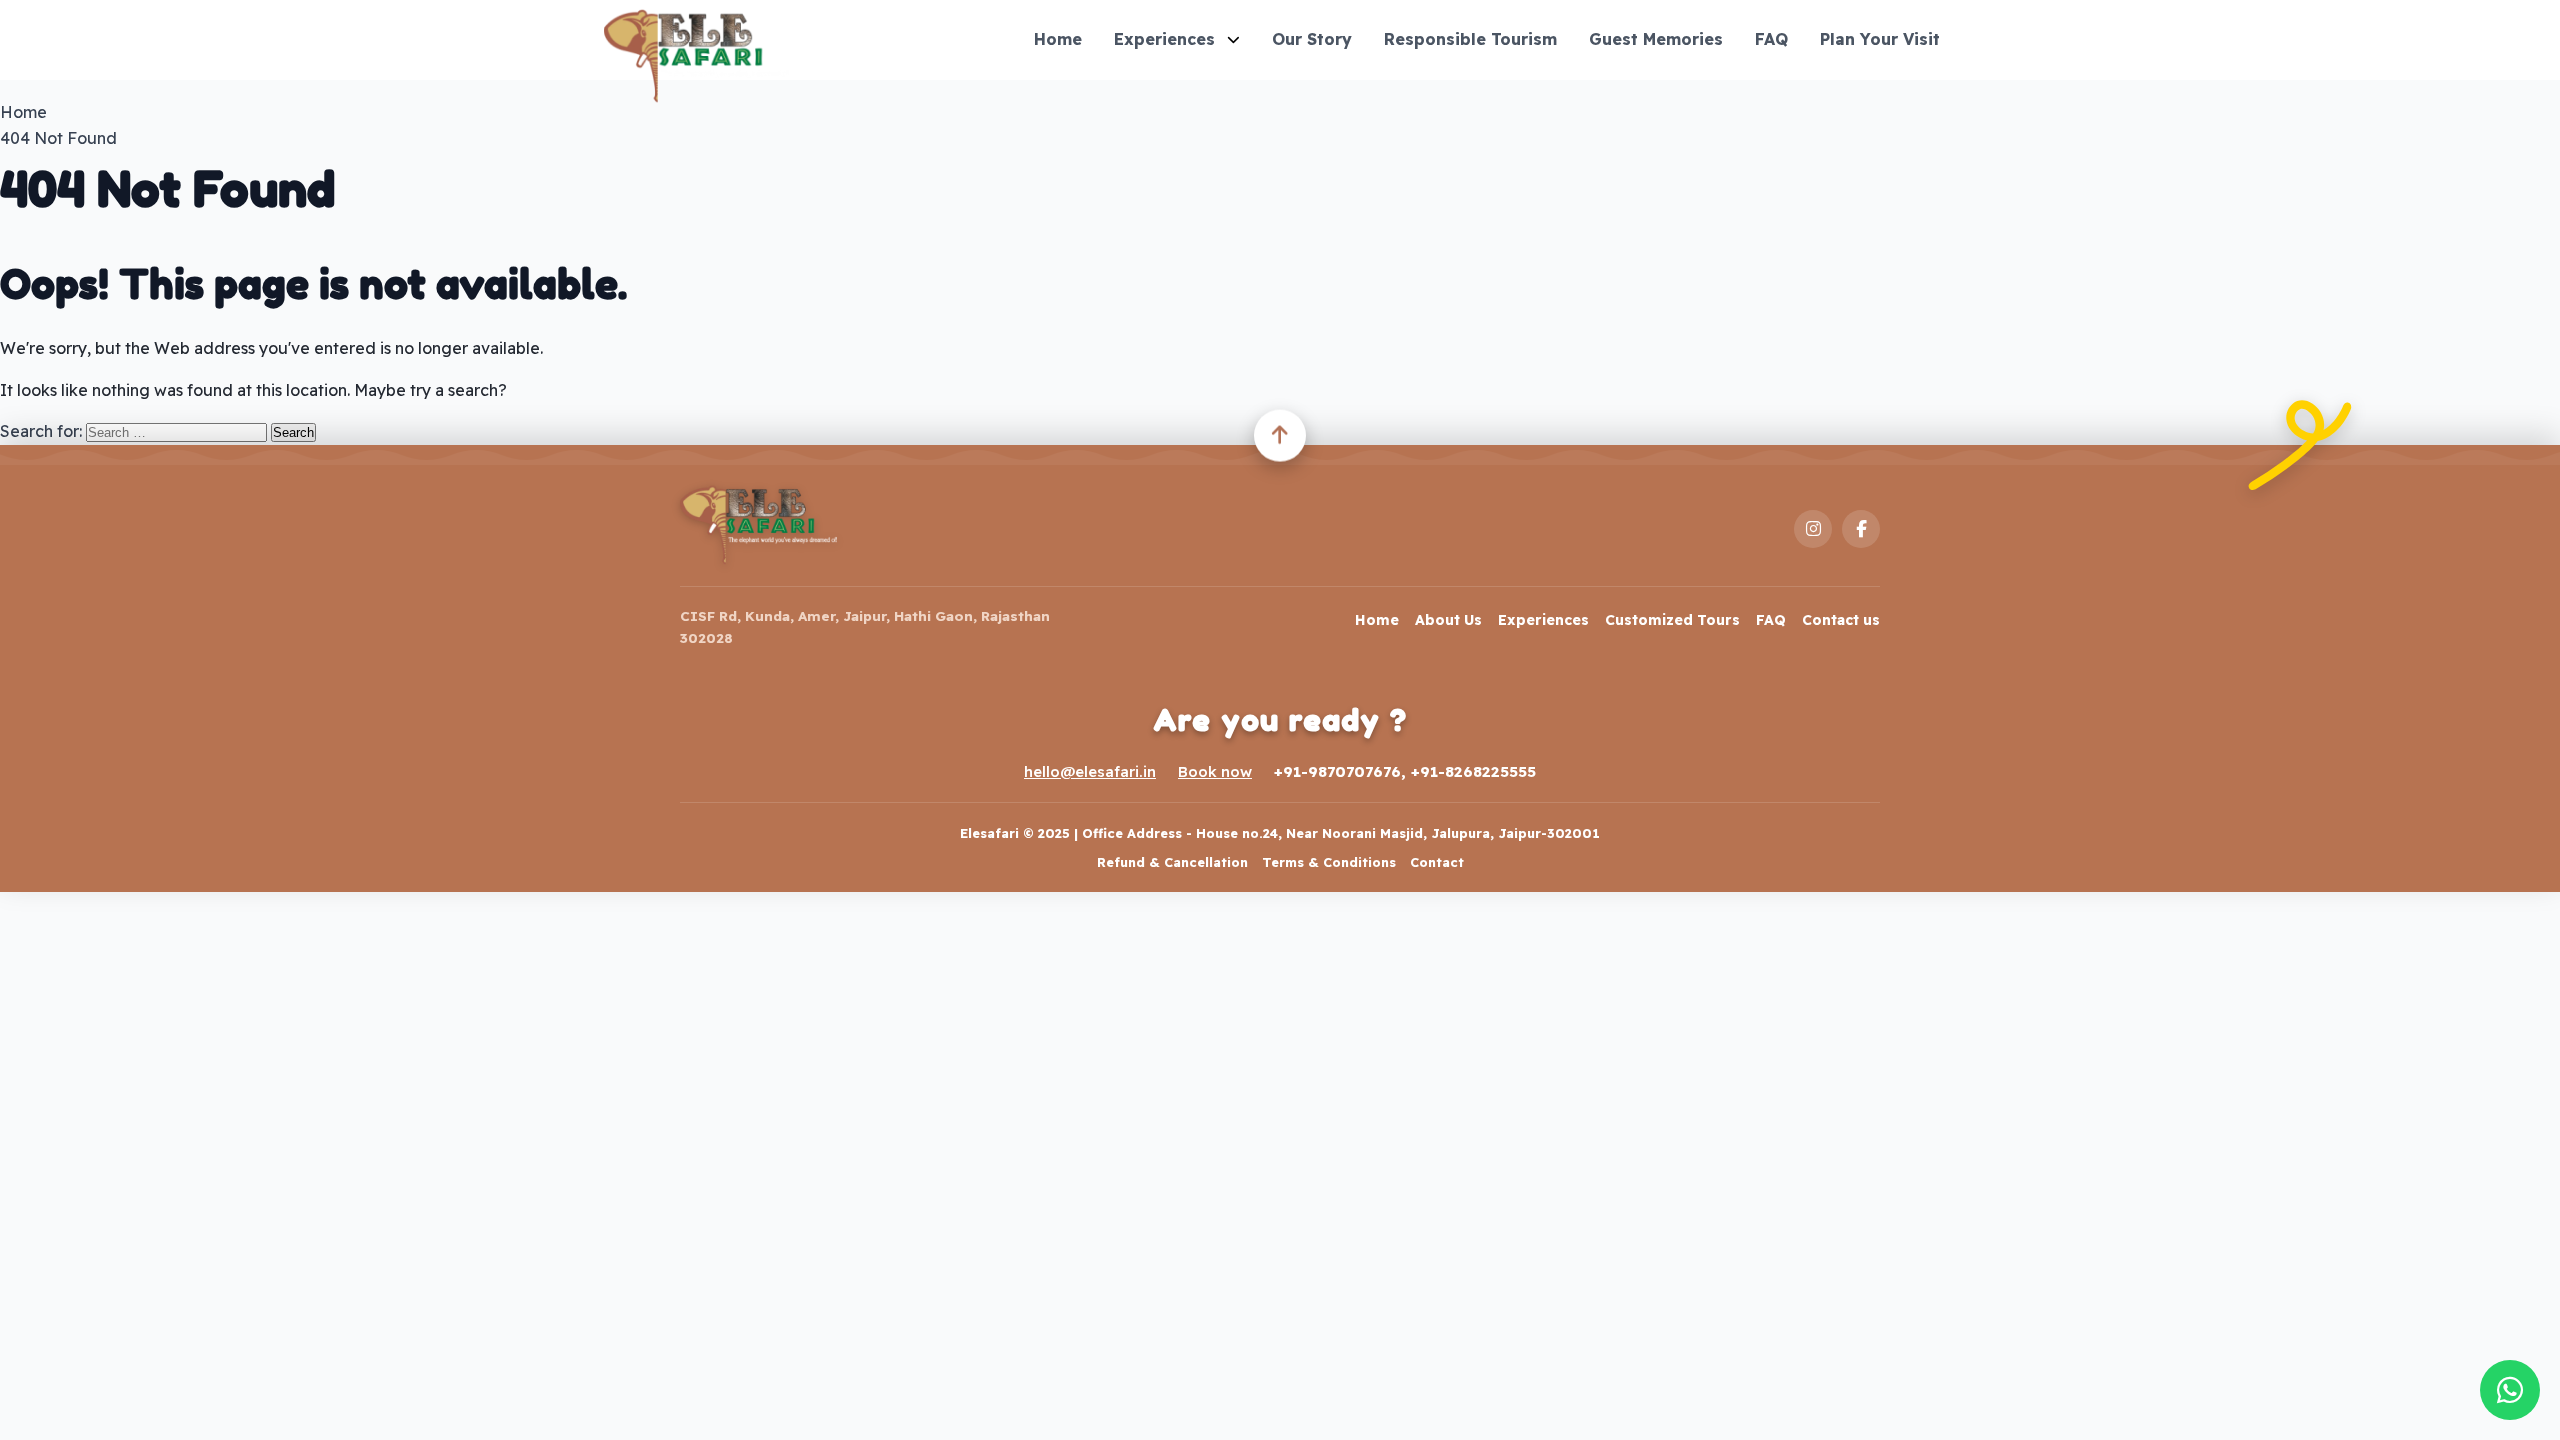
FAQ (1771, 39)
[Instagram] (1813, 529)
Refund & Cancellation (1172, 862)
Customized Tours (1672, 620)
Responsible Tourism (1470, 39)
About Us (1448, 620)
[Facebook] (1861, 529)
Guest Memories (1656, 39)
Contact (1437, 862)
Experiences (1164, 39)
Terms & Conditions (1329, 862)
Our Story (1312, 39)
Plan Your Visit (1880, 39)
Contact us (1841, 620)
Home (1058, 39)
